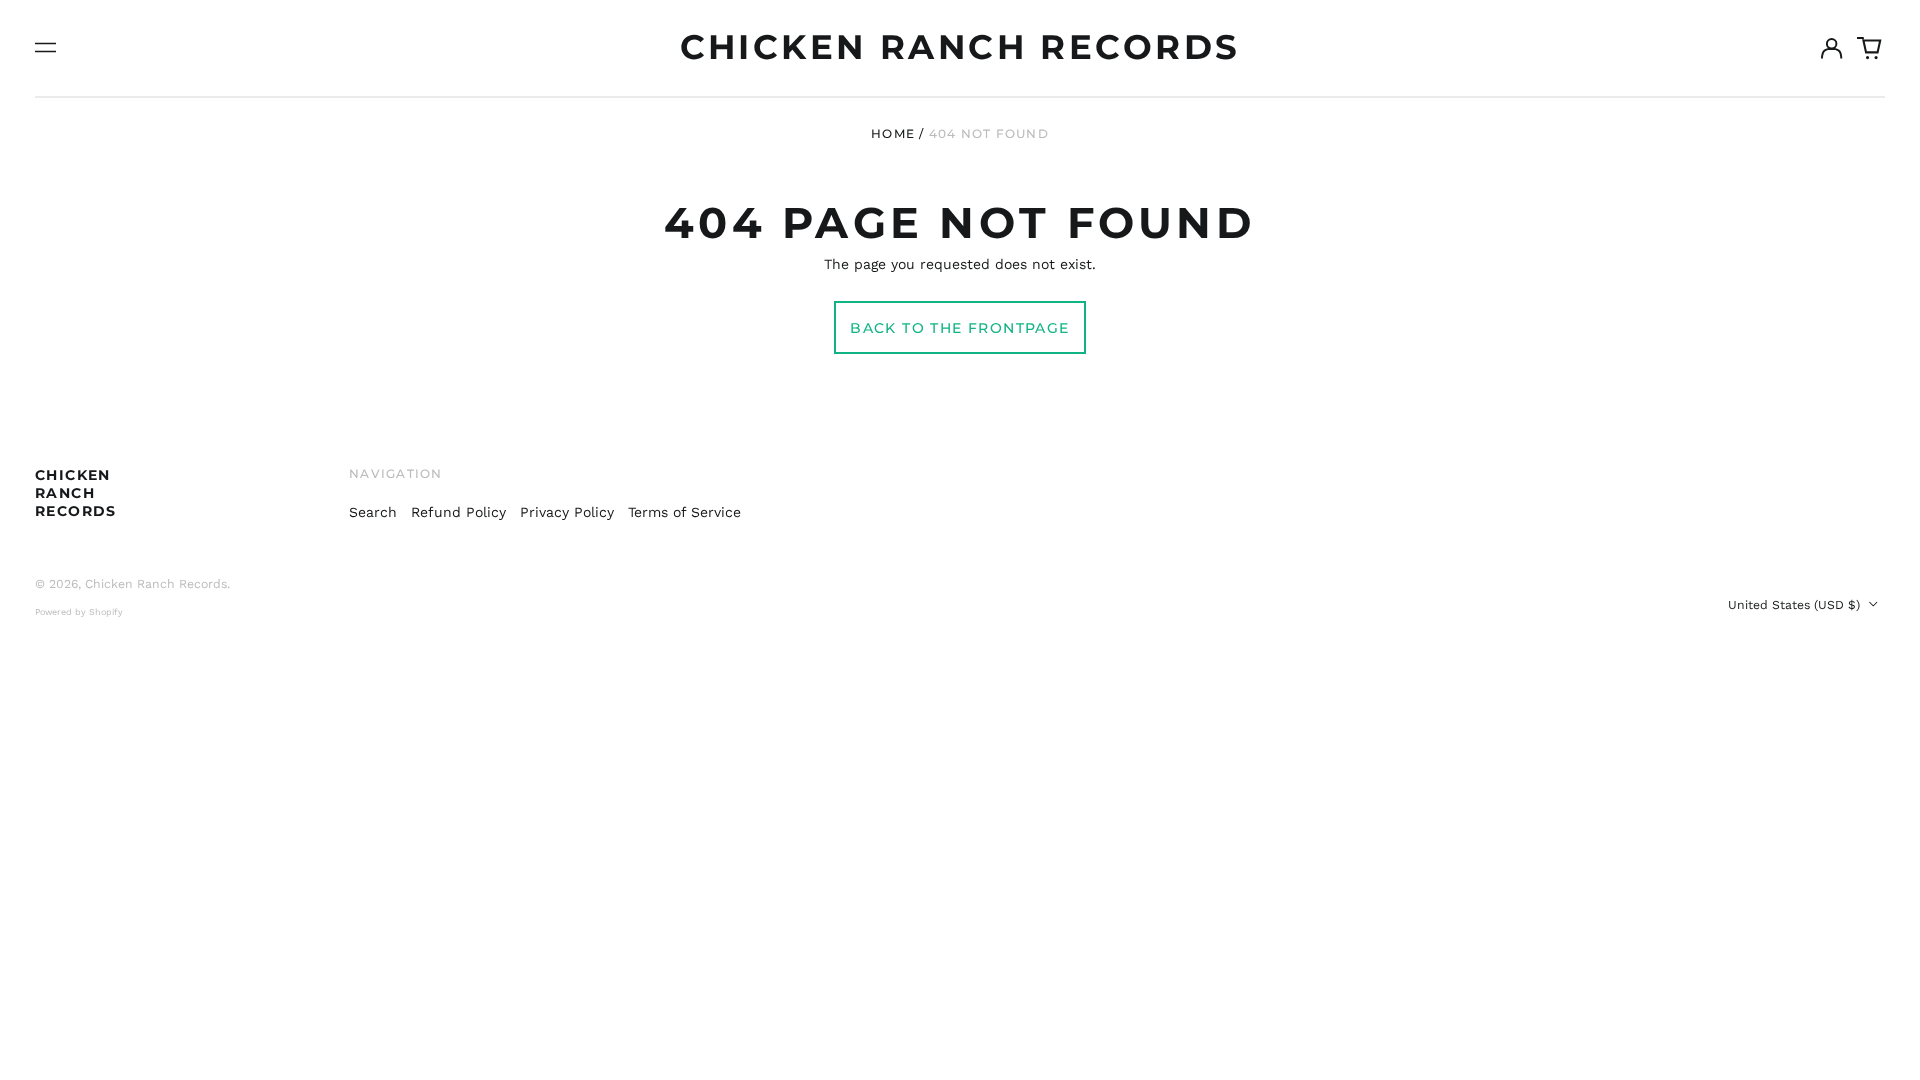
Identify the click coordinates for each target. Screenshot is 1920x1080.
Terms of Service (684, 512)
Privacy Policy (567, 512)
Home (893, 133)
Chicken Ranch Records (960, 47)
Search (373, 512)
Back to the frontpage (959, 328)
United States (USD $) (1796, 605)
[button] (1870, 48)
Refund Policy (458, 512)
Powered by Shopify (79, 612)
